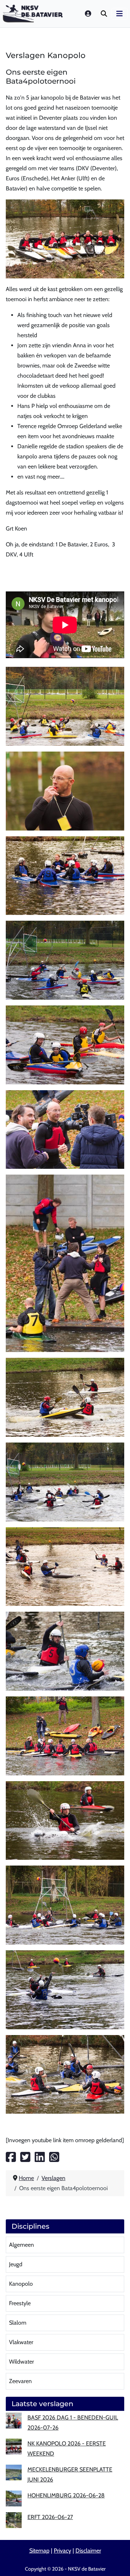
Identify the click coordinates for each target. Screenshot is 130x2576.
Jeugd (16, 2264)
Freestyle (20, 2303)
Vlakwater (21, 2342)
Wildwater (21, 2362)
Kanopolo (21, 2284)
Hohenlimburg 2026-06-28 (66, 2495)
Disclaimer (88, 2551)
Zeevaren (20, 2381)
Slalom (18, 2323)
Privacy (62, 2551)
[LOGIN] (88, 14)
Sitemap (39, 2551)
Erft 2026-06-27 (50, 2517)
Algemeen (21, 2245)
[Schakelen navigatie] (120, 14)
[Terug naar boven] (117, 2562)
